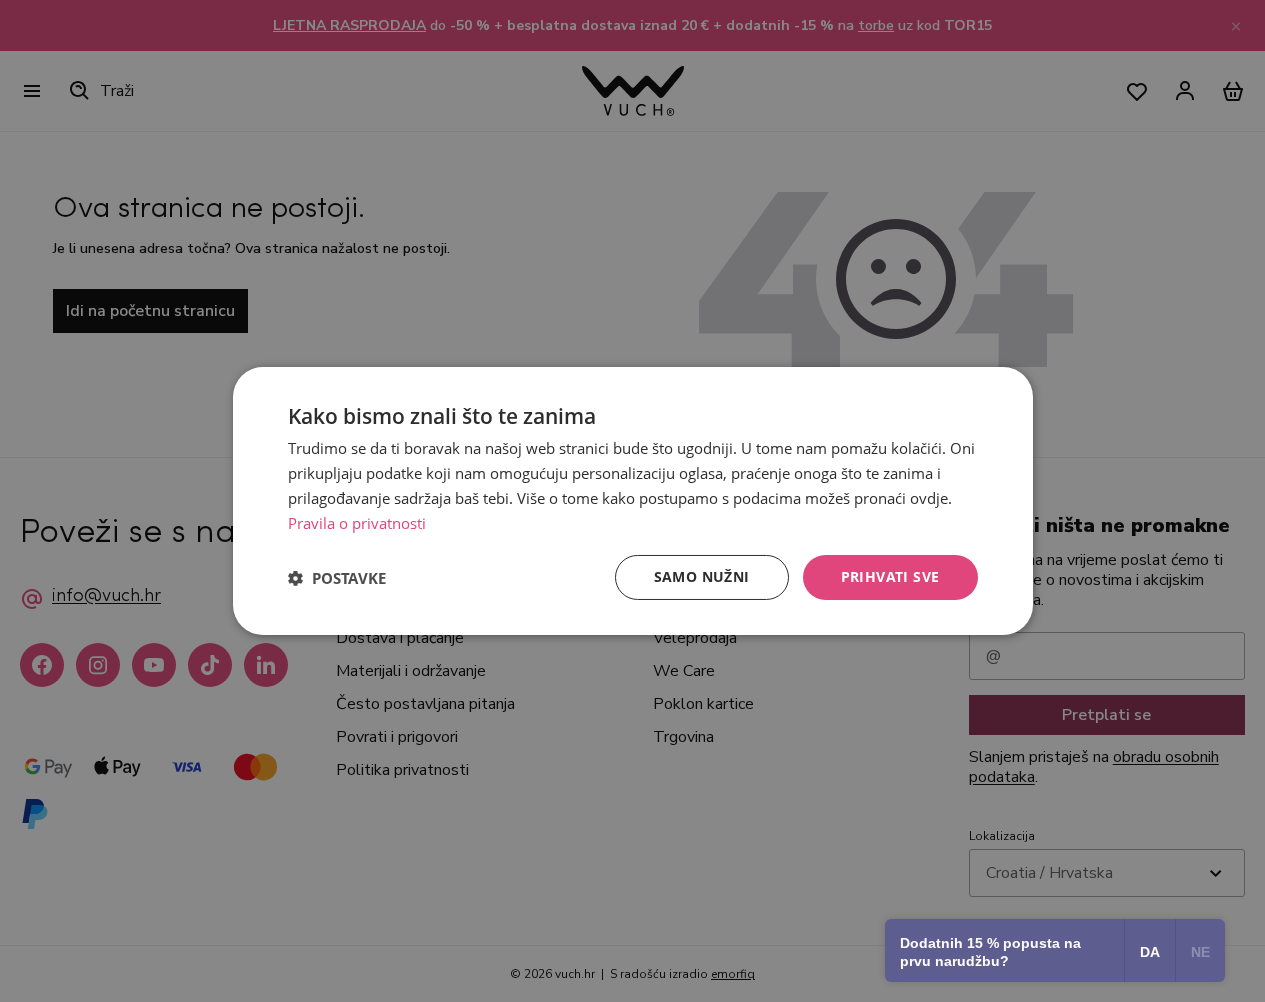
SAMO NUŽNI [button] (702, 576)
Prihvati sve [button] (890, 576)
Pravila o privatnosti (357, 523)
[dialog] (633, 501)
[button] (337, 578)
